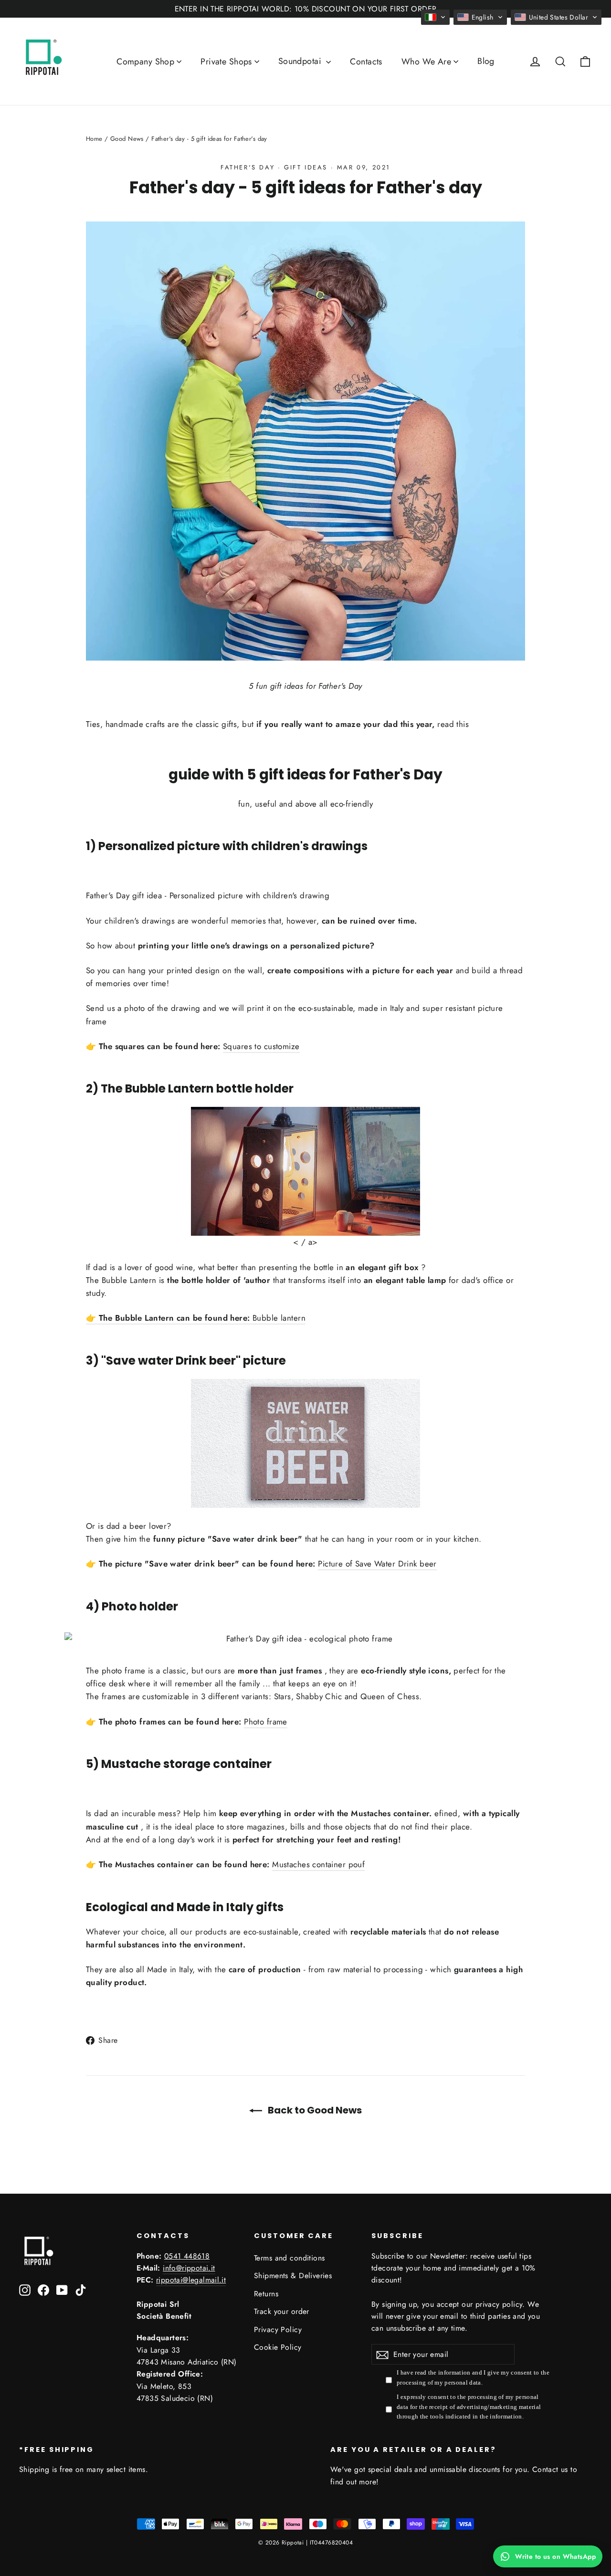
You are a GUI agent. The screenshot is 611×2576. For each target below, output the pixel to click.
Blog (486, 61)
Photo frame (266, 1722)
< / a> (305, 1242)
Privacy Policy (278, 2329)
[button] (435, 17)
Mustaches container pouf (318, 1864)
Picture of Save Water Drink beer (377, 1564)
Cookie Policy (278, 2347)
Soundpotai (301, 61)
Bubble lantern (279, 1318)
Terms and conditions (290, 2258)
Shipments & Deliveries (293, 2276)
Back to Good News (314, 2110)
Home (94, 139)
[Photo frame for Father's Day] (305, 1639)
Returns (266, 2294)
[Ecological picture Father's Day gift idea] (305, 1443)
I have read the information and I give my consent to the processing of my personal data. (473, 2377)
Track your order (282, 2311)
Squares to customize (261, 1046)
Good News (127, 139)
